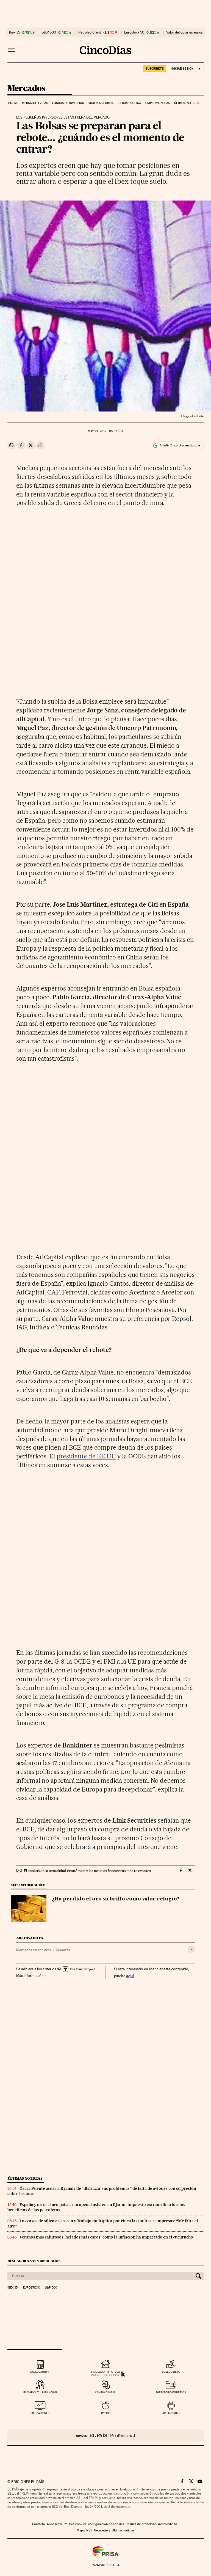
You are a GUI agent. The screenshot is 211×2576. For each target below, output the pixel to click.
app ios (105, 2413)
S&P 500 (49, 32)
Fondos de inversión (68, 103)
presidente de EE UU (86, 1456)
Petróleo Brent (90, 32)
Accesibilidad (168, 2524)
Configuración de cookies (106, 2524)
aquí (130, 1976)
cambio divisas (105, 2392)
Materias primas (101, 103)
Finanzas (63, 1950)
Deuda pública (130, 103)
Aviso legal (54, 2524)
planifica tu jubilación (40, 2392)
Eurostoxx (31, 2288)
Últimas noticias (187, 103)
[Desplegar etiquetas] (191, 1949)
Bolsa (13, 103)
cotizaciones (40, 2413)
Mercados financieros (34, 1950)
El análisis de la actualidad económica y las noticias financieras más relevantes (87, 1871)
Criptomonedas (158, 103)
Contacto (39, 2524)
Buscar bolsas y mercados (34, 2261)
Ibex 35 (15, 32)
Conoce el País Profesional (106, 2435)
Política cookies (75, 2524)
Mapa (81, 2530)
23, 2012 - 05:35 (105, 431)
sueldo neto (171, 2372)
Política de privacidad (141, 2524)
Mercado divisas (35, 103)
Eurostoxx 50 (134, 32)
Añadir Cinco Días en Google (180, 445)
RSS (89, 2530)
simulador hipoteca (105, 2372)
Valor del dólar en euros (184, 32)
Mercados (26, 89)
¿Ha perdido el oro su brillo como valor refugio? (116, 1899)
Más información (30, 1976)
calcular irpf (40, 2372)
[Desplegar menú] (11, 50)
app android (171, 2413)
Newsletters (102, 2530)
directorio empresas (171, 2392)
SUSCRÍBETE (155, 68)
